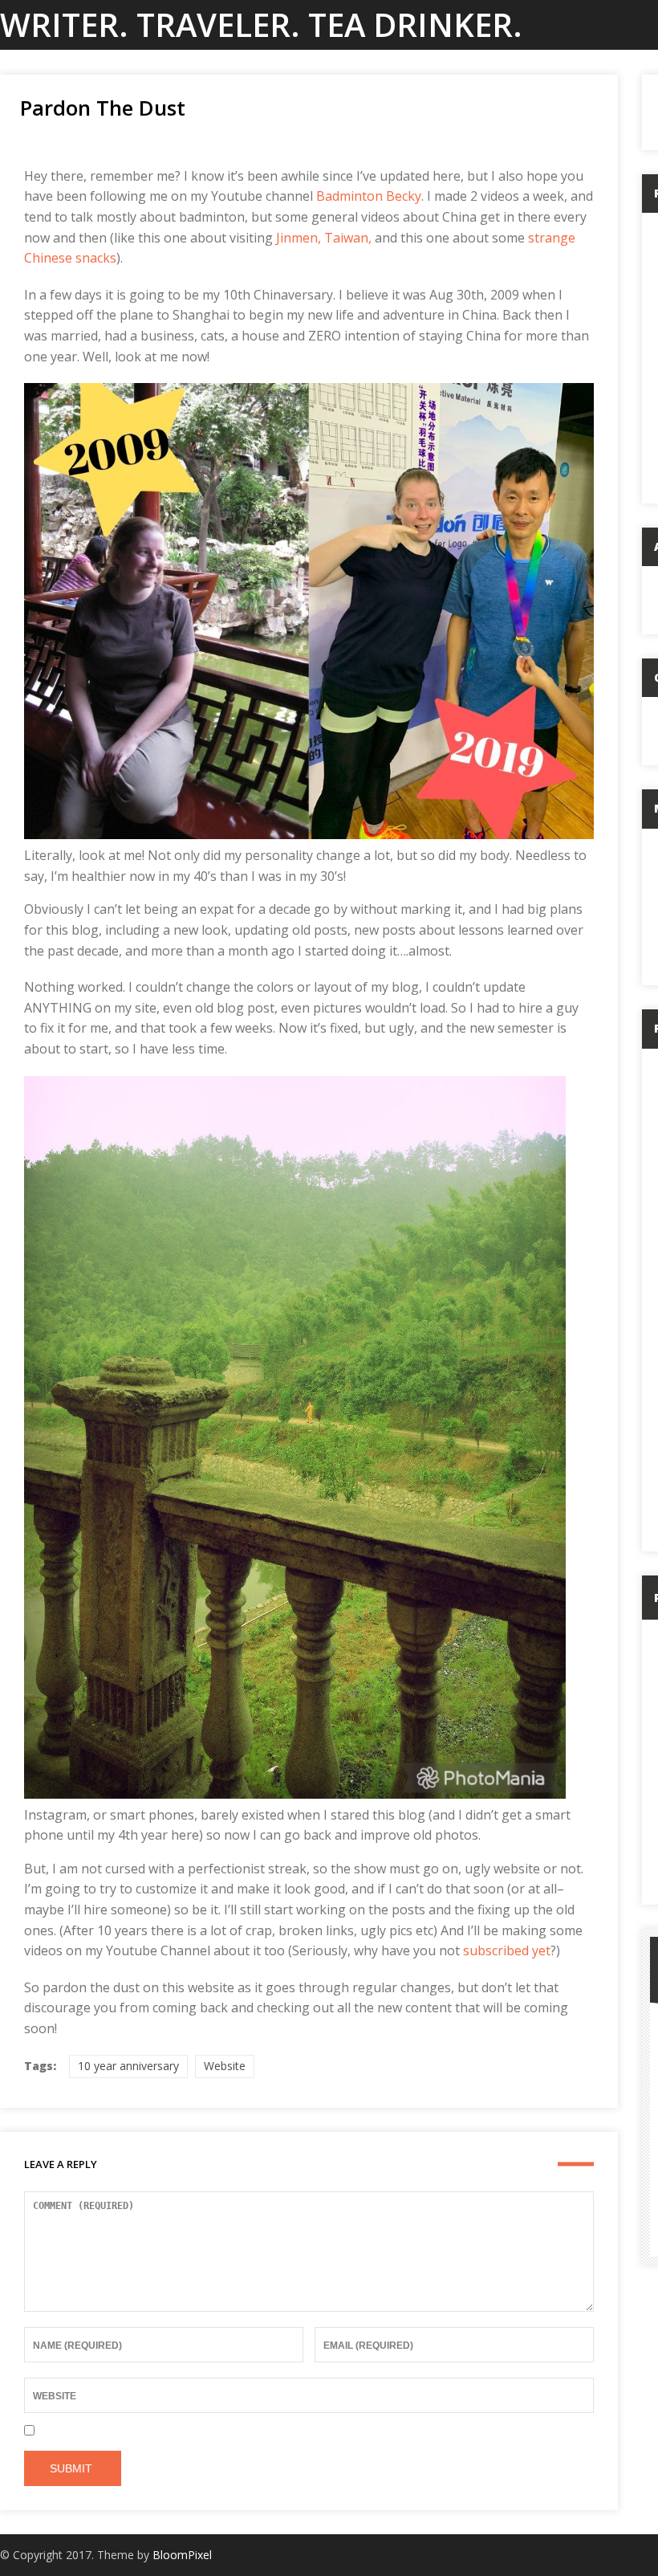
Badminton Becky (369, 196)
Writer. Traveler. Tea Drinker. (261, 24)
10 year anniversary (128, 2066)
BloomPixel (182, 2555)
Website (225, 2066)
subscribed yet (507, 1950)
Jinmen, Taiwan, (324, 238)
